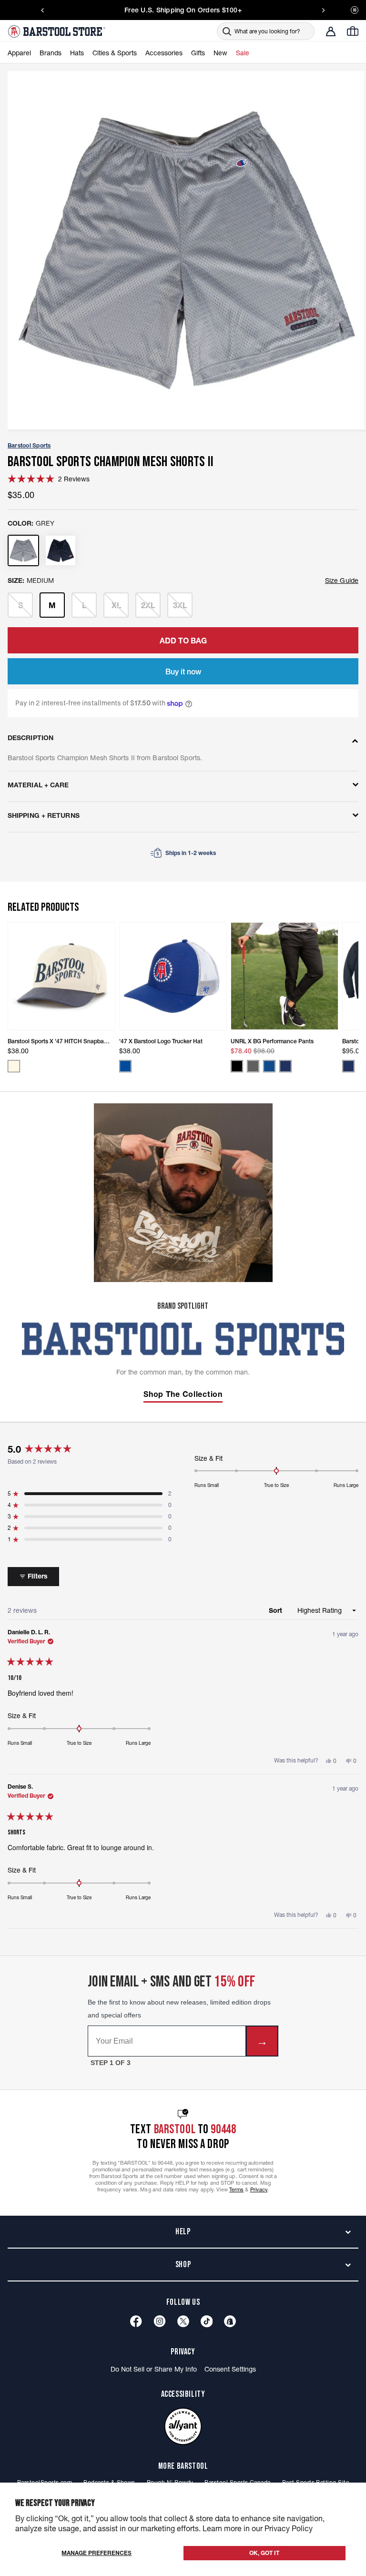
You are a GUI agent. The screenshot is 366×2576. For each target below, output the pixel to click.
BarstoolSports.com (45, 2482)
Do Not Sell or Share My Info (154, 2369)
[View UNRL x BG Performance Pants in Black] (237, 1066)
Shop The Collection (183, 1394)
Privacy (259, 2189)
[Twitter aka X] (183, 2321)
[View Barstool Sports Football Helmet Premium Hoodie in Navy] (348, 1066)
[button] (49, 479)
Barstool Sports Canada (237, 2482)
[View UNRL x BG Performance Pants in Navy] (285, 1066)
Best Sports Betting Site (315, 2482)
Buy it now (183, 672)
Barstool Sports (29, 445)
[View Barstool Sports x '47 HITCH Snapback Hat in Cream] (14, 1066)
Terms (237, 2189)
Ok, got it (264, 2553)
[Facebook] (136, 2321)
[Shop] (230, 2321)
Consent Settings (230, 2369)
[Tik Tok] (207, 2321)
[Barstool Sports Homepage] (58, 31)
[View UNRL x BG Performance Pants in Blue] (269, 1066)
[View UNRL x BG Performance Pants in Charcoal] (253, 1066)
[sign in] (331, 31)
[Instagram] (160, 2321)
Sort (276, 1610)
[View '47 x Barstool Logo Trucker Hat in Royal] (125, 1066)
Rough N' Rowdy (170, 2482)
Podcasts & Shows (109, 2482)
